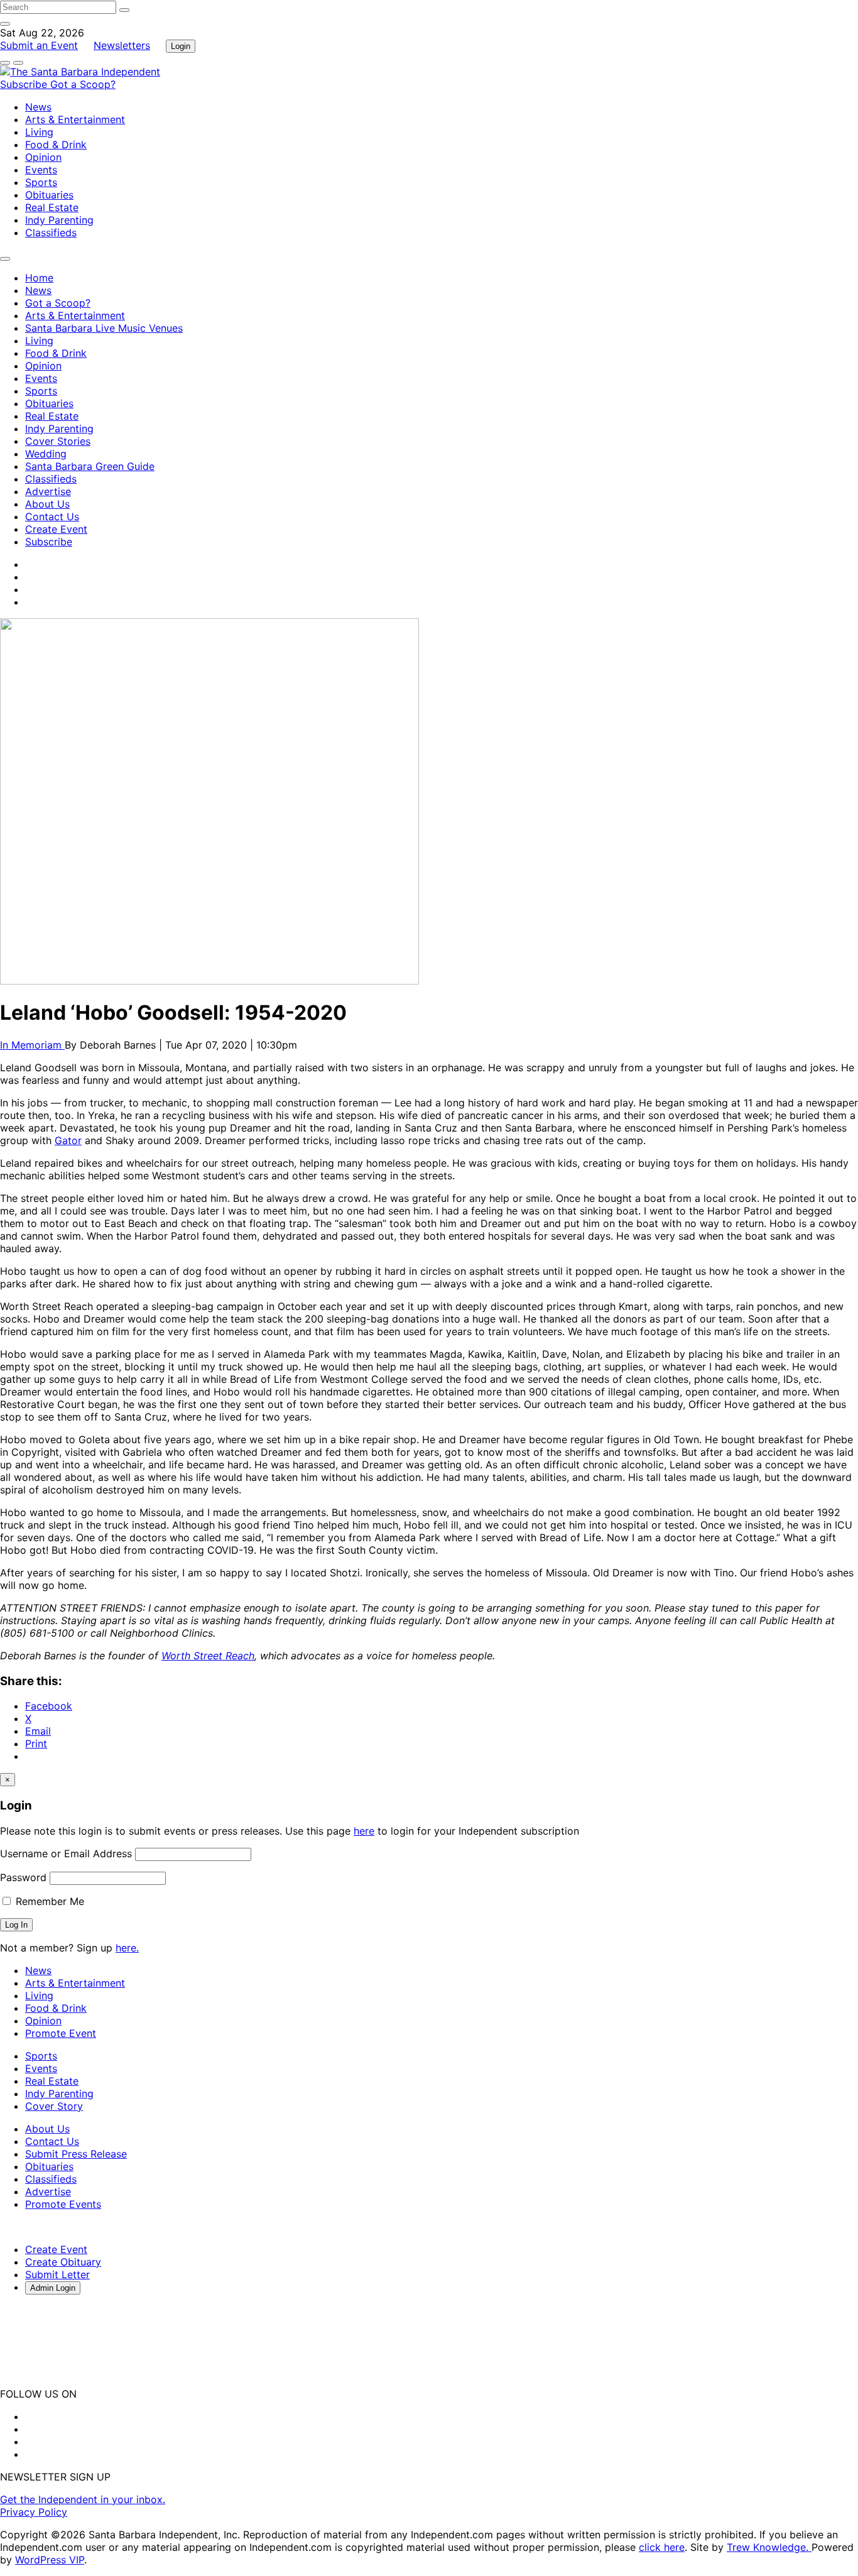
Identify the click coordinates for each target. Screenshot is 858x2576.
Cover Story (54, 2106)
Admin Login (53, 2288)
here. (127, 1948)
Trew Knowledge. (769, 2547)
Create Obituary (63, 2262)
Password (23, 1877)
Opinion (43, 157)
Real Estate (52, 207)
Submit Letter (57, 2274)
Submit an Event (39, 45)
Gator (68, 1140)
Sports (41, 182)
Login (181, 46)
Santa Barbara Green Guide (90, 466)
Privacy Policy (34, 2512)
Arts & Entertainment (75, 119)
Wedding (46, 454)
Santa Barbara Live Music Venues (104, 328)
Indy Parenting (59, 220)
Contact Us (52, 516)
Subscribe (25, 84)
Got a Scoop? (83, 84)
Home (39, 278)
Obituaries (49, 195)
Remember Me (48, 1901)
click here (662, 2547)
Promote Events (63, 2204)
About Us (47, 504)
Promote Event (61, 2033)
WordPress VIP (50, 2560)
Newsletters (122, 45)
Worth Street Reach (208, 1656)
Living (39, 132)
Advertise (48, 491)
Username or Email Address (66, 1853)
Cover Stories (58, 441)
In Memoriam (32, 1045)
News (38, 107)
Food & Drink (56, 145)
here (364, 1831)
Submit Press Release (76, 2154)
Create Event (56, 529)
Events (41, 170)
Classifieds (51, 232)
